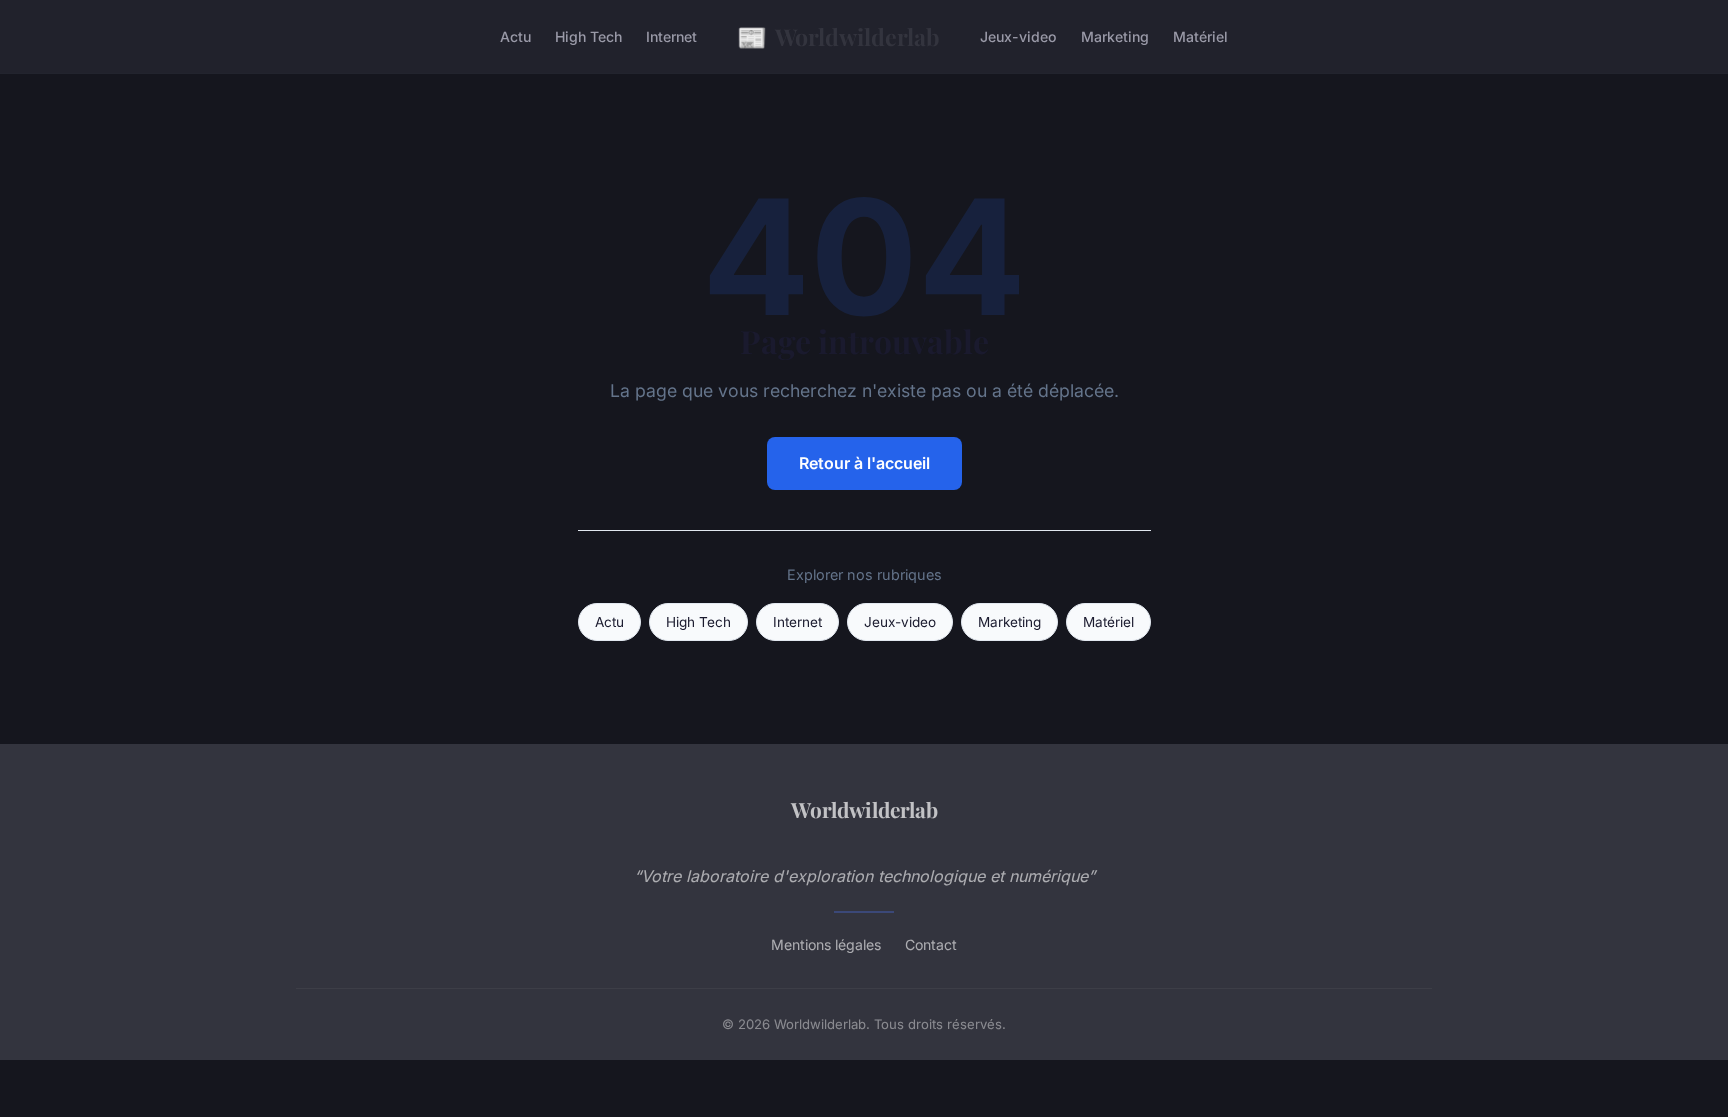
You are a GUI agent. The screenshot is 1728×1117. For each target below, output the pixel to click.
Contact (931, 944)
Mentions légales (826, 944)
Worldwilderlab (838, 36)
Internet (671, 36)
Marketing (1115, 36)
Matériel (1200, 36)
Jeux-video (1018, 36)
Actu (515, 36)
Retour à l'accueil (864, 463)
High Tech (588, 36)
